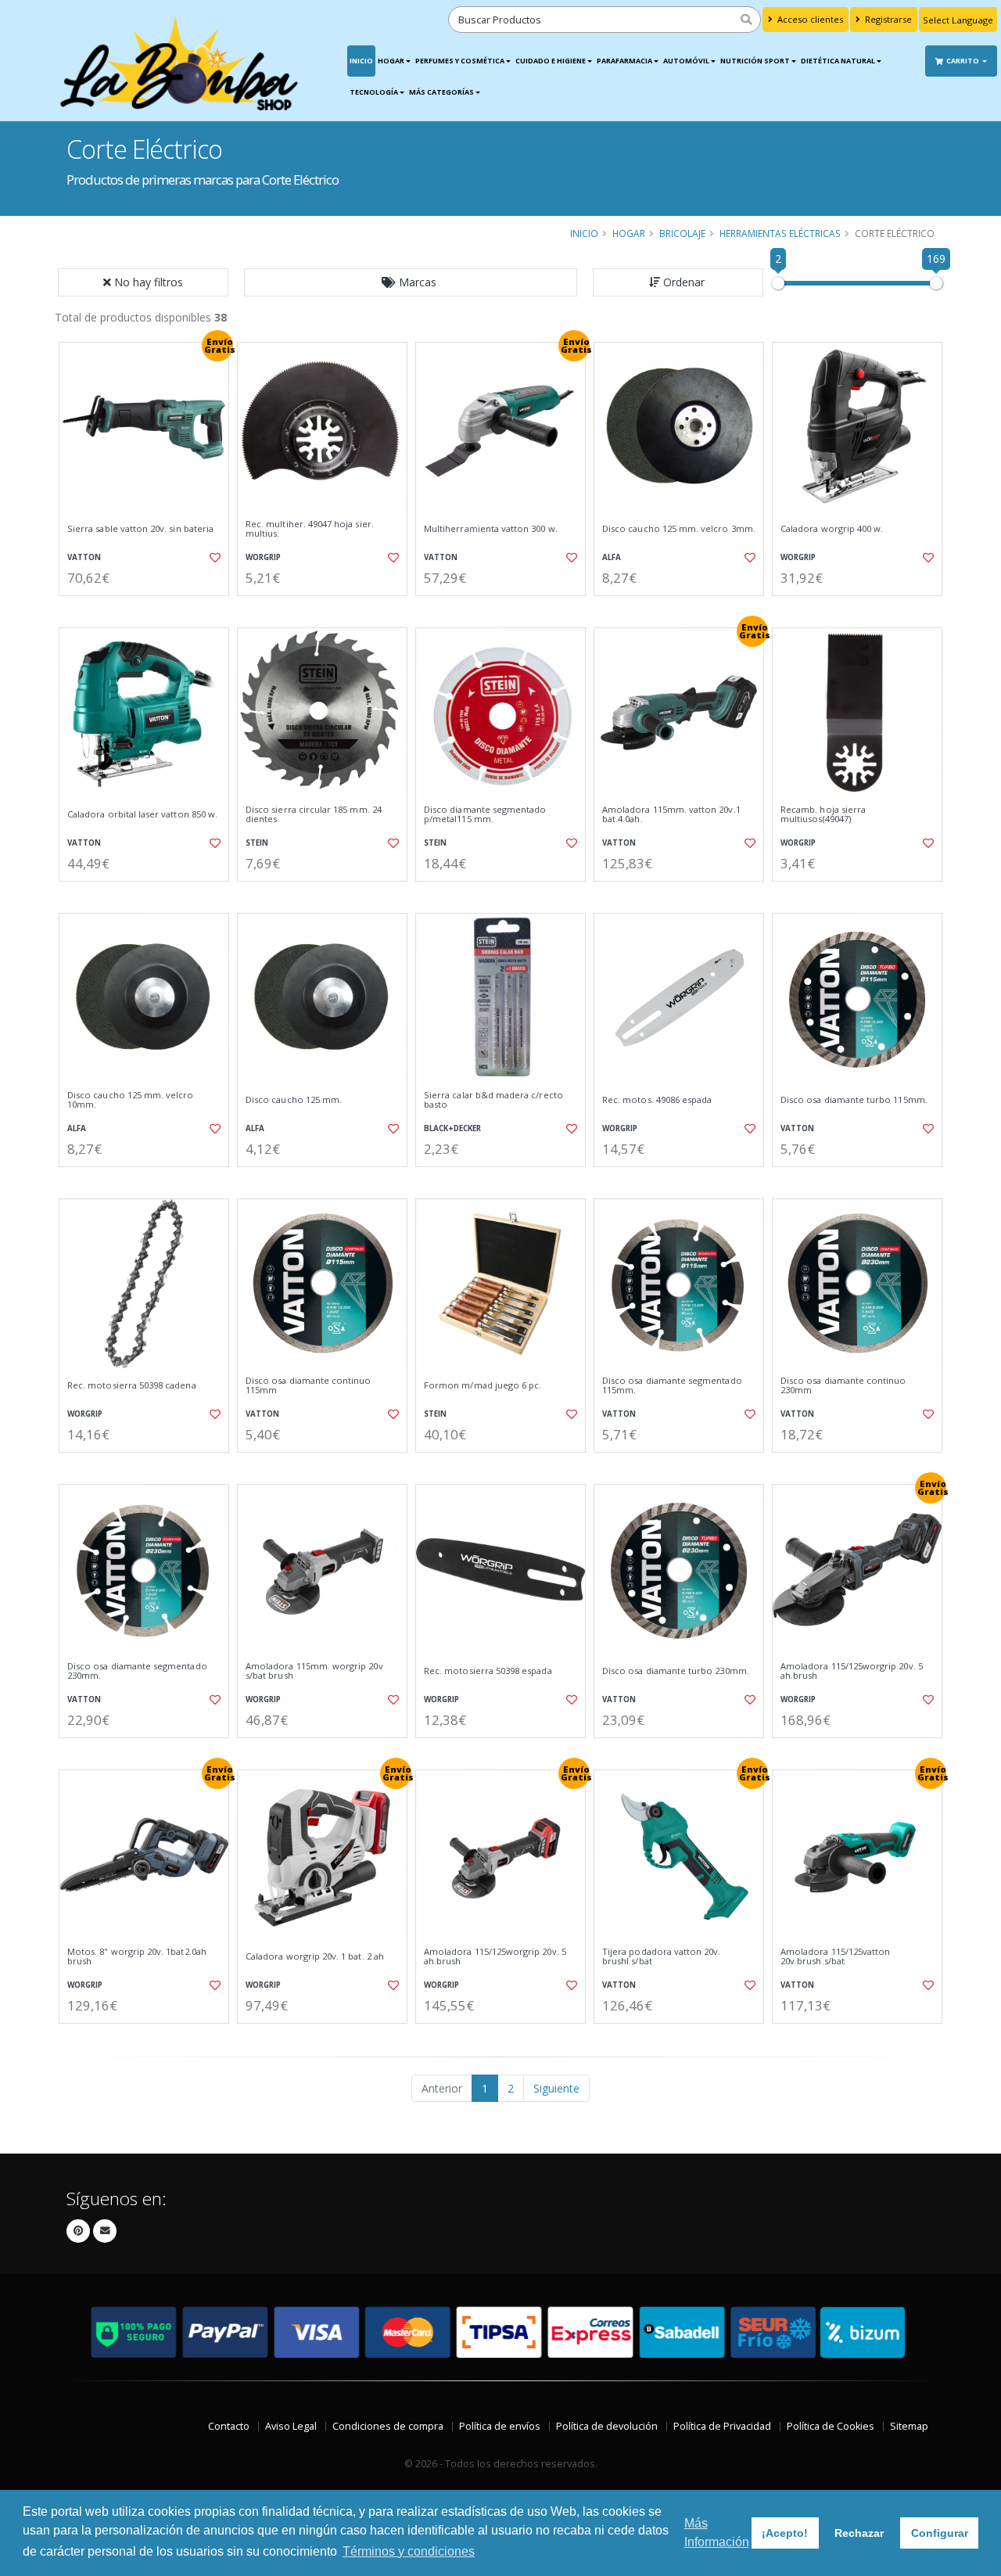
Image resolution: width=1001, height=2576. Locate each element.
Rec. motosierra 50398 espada (488, 1671)
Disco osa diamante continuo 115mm (309, 1386)
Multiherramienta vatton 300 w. (491, 529)
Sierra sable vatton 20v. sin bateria (140, 529)
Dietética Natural (838, 61)
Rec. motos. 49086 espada (657, 1100)
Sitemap (909, 2426)
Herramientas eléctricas (780, 233)
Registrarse (887, 19)
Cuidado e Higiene (551, 61)
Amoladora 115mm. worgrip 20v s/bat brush (314, 1671)
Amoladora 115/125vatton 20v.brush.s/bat (835, 1957)
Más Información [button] (717, 2533)
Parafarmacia (624, 61)
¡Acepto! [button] (785, 2533)
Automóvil (686, 61)
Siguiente (556, 2088)
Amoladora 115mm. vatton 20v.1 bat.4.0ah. (671, 815)
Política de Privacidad (722, 2426)
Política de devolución (607, 2426)
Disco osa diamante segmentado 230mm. (137, 1671)
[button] (411, 282)
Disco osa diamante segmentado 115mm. (672, 1386)
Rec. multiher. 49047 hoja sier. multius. (310, 529)
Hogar (391, 61)
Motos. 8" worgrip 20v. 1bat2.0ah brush (137, 1957)
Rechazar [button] (859, 2533)
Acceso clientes (809, 19)
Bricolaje (682, 233)
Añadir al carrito (149, 609)
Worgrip (263, 557)
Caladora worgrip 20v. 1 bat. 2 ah (315, 1956)
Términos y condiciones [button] (409, 2551)
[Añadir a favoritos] (213, 558)
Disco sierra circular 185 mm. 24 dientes (314, 815)
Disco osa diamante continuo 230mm (843, 1386)
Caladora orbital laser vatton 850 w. (142, 814)
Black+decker (452, 1128)
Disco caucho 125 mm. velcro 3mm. (679, 529)
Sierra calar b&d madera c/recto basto (493, 1100)
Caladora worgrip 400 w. (832, 529)
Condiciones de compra (388, 2426)
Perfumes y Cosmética (460, 61)
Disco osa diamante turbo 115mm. (854, 1100)
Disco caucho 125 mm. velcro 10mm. (131, 1100)
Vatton (84, 557)
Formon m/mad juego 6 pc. (483, 1385)
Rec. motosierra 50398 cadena (132, 1385)
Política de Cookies (831, 2426)
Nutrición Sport (755, 61)
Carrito (963, 61)
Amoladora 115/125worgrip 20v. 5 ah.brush (852, 1671)
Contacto (229, 2426)
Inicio (361, 61)
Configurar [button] (940, 2533)
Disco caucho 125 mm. (294, 1100)
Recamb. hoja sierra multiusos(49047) (823, 815)
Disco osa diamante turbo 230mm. (676, 1671)
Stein (257, 843)
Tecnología (374, 92)
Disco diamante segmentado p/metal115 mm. (485, 815)
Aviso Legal (291, 2426)
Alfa (612, 557)
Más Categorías (441, 92)
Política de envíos (500, 2426)
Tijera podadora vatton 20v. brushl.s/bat (662, 1957)
